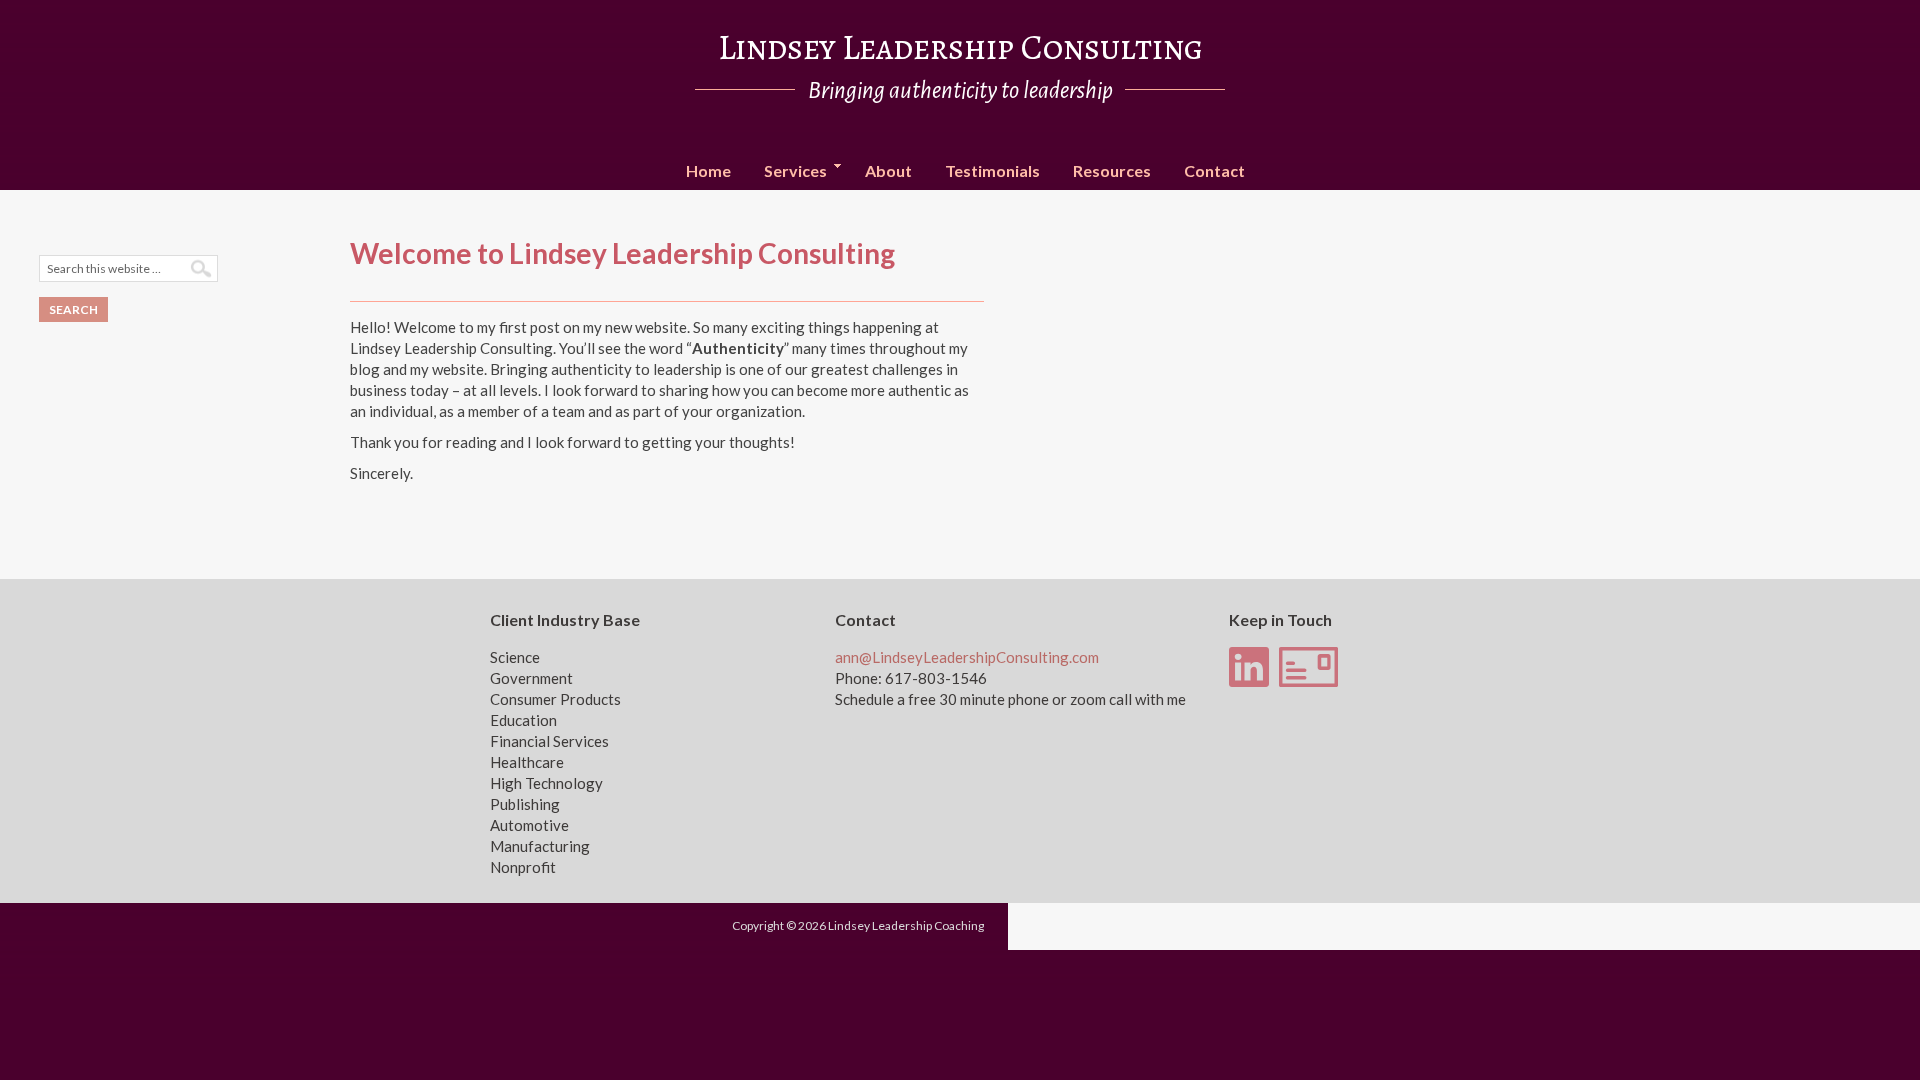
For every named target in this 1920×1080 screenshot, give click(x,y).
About (888, 170)
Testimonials (992, 170)
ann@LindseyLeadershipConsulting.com (967, 657)
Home (708, 170)
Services (788, 171)
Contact (1214, 170)
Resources (1112, 170)
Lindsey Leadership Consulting (960, 47)
